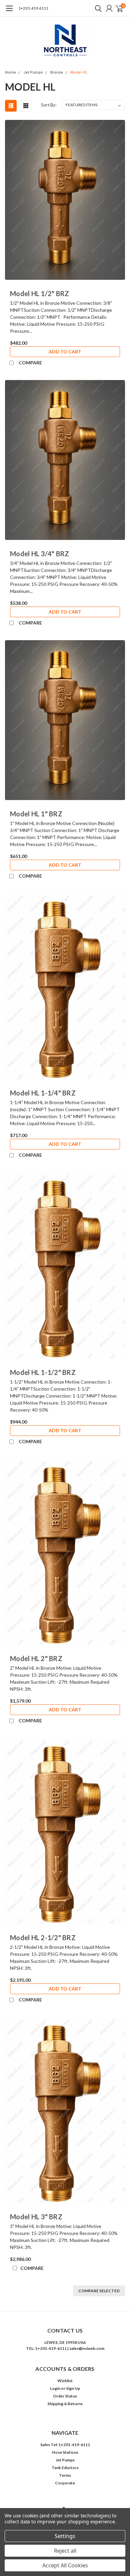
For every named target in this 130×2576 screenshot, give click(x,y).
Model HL (79, 72)
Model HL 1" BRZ (36, 814)
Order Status (65, 2396)
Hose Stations (65, 2452)
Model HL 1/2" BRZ (39, 293)
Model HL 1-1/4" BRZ (43, 1093)
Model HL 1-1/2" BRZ (43, 1372)
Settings (65, 2536)
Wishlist (65, 2381)
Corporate (65, 2483)
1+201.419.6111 (33, 8)
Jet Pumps (33, 72)
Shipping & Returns (65, 2404)
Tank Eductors (65, 2468)
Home (10, 72)
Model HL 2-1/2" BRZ (43, 1937)
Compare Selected (99, 2291)
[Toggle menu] (9, 12)
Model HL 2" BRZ (36, 1658)
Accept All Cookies (65, 2565)
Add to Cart (65, 352)
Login (55, 2388)
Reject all (65, 2551)
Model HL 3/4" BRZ (39, 554)
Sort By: (49, 105)
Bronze (57, 72)
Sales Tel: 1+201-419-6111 (65, 2445)
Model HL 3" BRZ (36, 2217)
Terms (65, 2475)
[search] (97, 8)
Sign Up (73, 2388)
